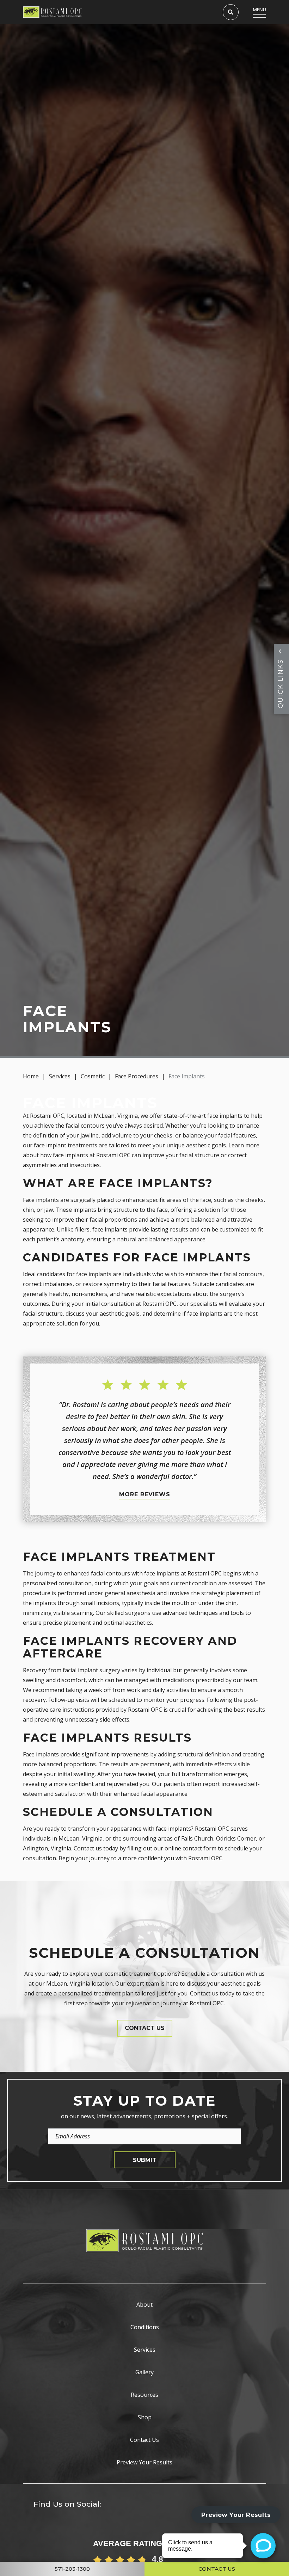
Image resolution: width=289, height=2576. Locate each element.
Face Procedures (137, 1076)
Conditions (145, 2327)
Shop (145, 2417)
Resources (144, 2395)
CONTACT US (145, 2028)
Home (31, 1076)
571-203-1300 (72, 2569)
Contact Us (144, 2440)
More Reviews (145, 1494)
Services (60, 1076)
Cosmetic (93, 1076)
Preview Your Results (144, 2462)
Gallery (144, 2372)
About (144, 2305)
